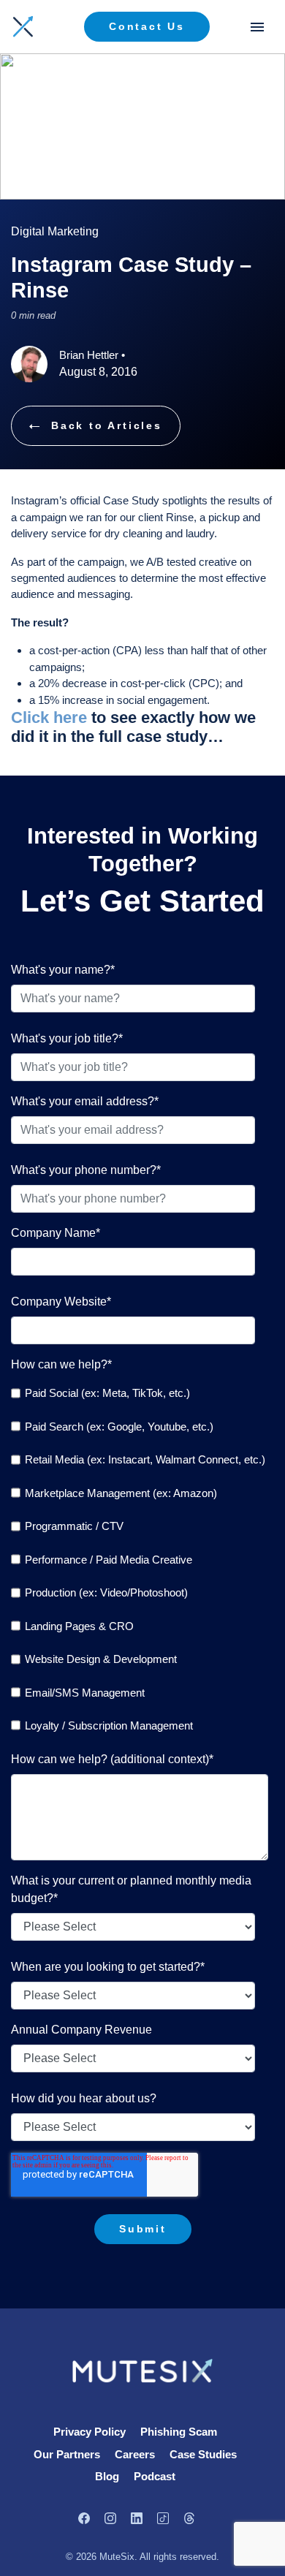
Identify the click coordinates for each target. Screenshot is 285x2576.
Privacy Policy (90, 2432)
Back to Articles (107, 425)
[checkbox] (140, 1560)
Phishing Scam (179, 2432)
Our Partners (67, 2454)
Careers (135, 2454)
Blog (107, 2476)
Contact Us (147, 26)
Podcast (155, 2476)
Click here (49, 717)
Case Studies (203, 2454)
